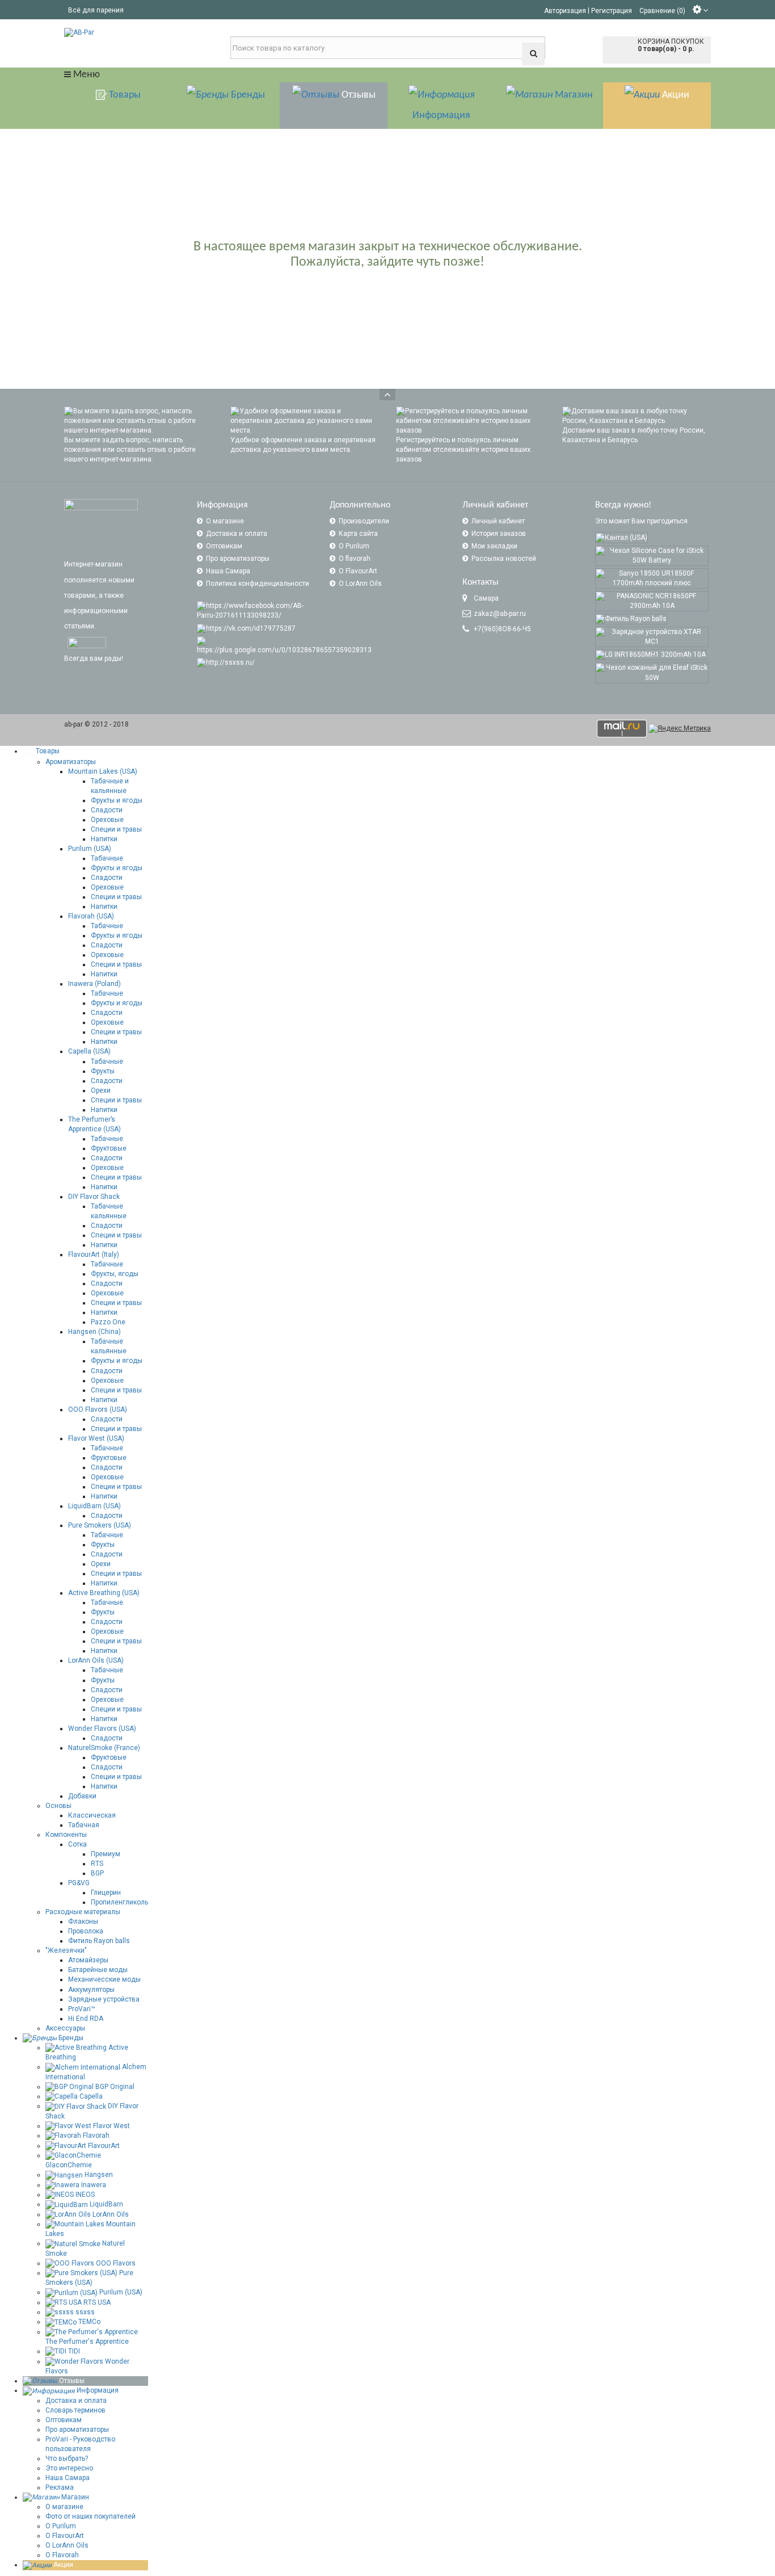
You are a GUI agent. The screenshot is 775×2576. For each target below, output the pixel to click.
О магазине (225, 521)
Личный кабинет (498, 521)
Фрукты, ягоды (115, 1274)
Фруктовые (109, 1148)
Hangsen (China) (94, 1332)
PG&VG (79, 1883)
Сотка (77, 1844)
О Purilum (354, 546)
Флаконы (83, 1921)
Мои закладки (494, 546)
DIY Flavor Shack (94, 1197)
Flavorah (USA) (91, 916)
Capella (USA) (89, 1051)
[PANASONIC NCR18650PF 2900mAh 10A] (652, 601)
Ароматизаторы (71, 762)
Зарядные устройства (104, 1999)
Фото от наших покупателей (90, 2516)
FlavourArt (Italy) (94, 1255)
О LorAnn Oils (360, 584)
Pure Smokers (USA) (100, 1525)
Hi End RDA (86, 2019)
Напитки (104, 839)
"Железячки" (66, 1950)
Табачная (84, 1825)
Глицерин (106, 1893)
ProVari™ (82, 2009)
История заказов (499, 534)
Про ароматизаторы (238, 559)
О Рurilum (61, 2526)
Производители (364, 521)
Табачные (107, 858)
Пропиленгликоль (119, 1902)
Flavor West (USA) (96, 1438)
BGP (97, 1873)
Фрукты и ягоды (117, 800)
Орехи (101, 1090)
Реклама (60, 2487)
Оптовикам (224, 546)
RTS (97, 1864)
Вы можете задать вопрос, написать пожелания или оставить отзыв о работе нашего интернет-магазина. (130, 450)
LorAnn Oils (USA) (96, 1660)
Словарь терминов (75, 2410)
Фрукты (103, 1071)
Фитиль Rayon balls (99, 1941)
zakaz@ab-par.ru (500, 614)
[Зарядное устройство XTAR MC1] (652, 637)
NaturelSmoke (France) (104, 1748)
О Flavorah (62, 2555)
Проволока (86, 1931)
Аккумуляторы (91, 1990)
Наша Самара (228, 571)
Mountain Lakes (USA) (103, 771)
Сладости (107, 810)
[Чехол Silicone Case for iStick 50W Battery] (652, 556)
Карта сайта (358, 534)
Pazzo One (108, 1322)
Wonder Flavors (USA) (102, 1728)
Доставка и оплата (237, 534)
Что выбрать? (67, 2458)
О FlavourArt (358, 571)
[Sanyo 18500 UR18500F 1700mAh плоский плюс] (652, 578)
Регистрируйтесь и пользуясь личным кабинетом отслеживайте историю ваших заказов (463, 450)
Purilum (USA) (90, 849)
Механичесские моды (104, 1979)
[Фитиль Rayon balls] (631, 619)
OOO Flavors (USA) (98, 1409)
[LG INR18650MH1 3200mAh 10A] (651, 655)
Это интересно (69, 2468)
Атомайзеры (88, 1960)
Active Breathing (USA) (104, 1593)
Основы (58, 1806)
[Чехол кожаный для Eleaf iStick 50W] (652, 673)
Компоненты (66, 1835)
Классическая (92, 1815)
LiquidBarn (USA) (94, 1506)
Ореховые (107, 820)
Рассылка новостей (504, 559)
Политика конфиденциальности (258, 584)
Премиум (106, 1854)
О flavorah (355, 559)
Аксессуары (65, 2028)
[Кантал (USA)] (622, 537)
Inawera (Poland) (94, 984)
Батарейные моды (98, 1970)
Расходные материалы (83, 1912)
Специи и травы (116, 829)
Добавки (82, 1796)
